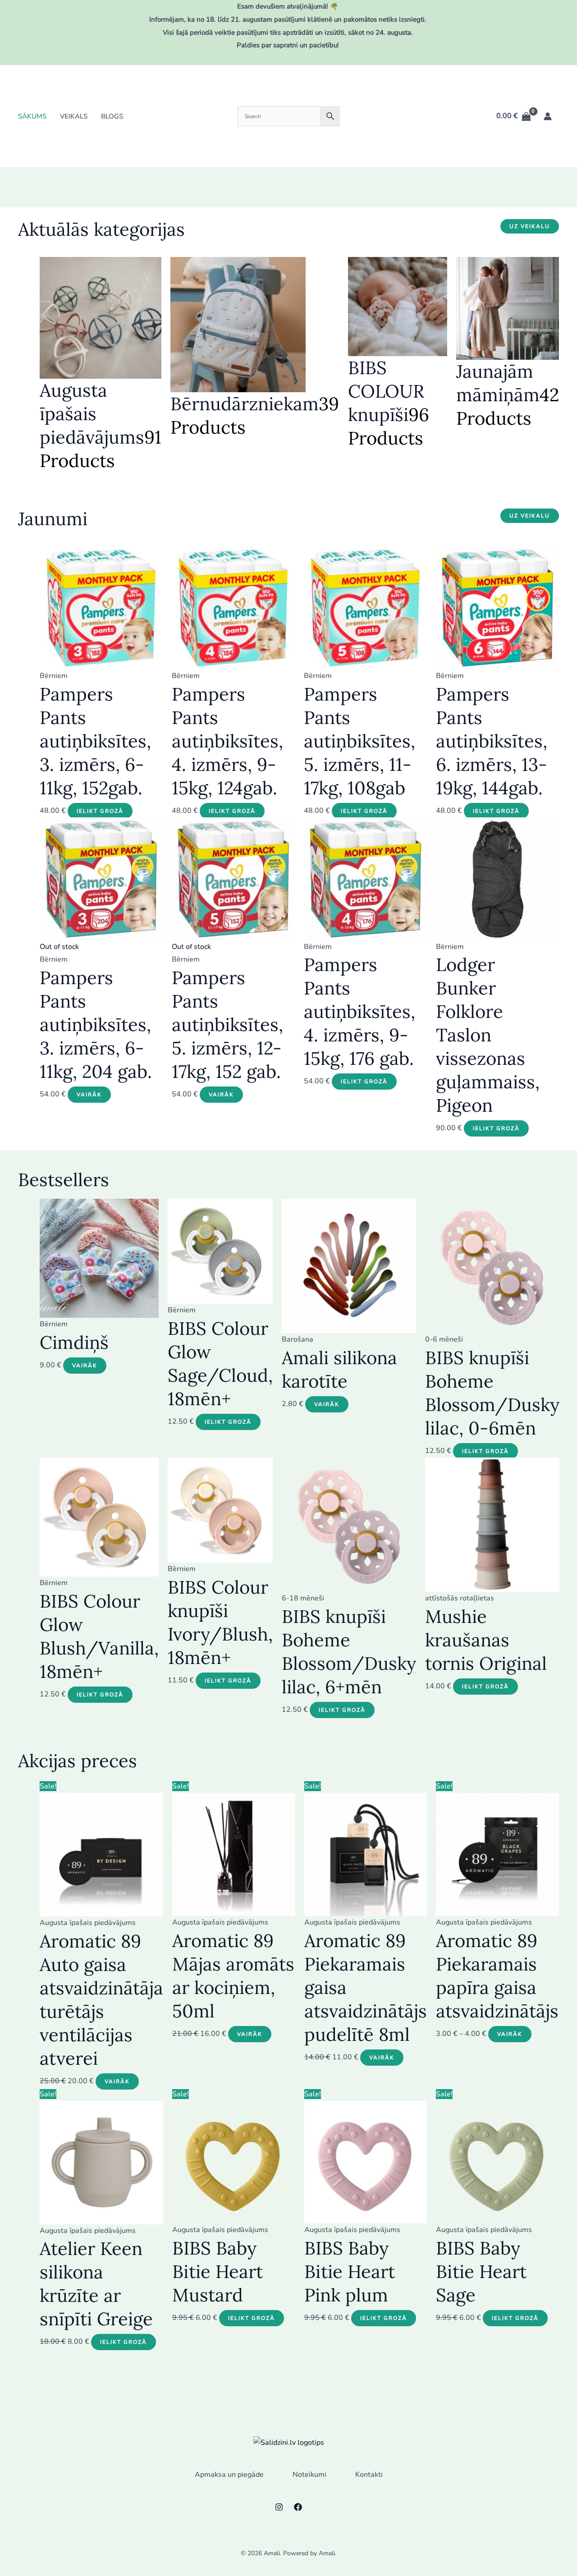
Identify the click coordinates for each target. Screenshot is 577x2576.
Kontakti (369, 2475)
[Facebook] (298, 2507)
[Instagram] (279, 2507)
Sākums (32, 116)
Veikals (74, 116)
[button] (530, 226)
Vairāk (89, 1095)
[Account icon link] (548, 116)
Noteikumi (309, 2475)
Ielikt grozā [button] (100, 811)
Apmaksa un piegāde (229, 2475)
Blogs (112, 116)
